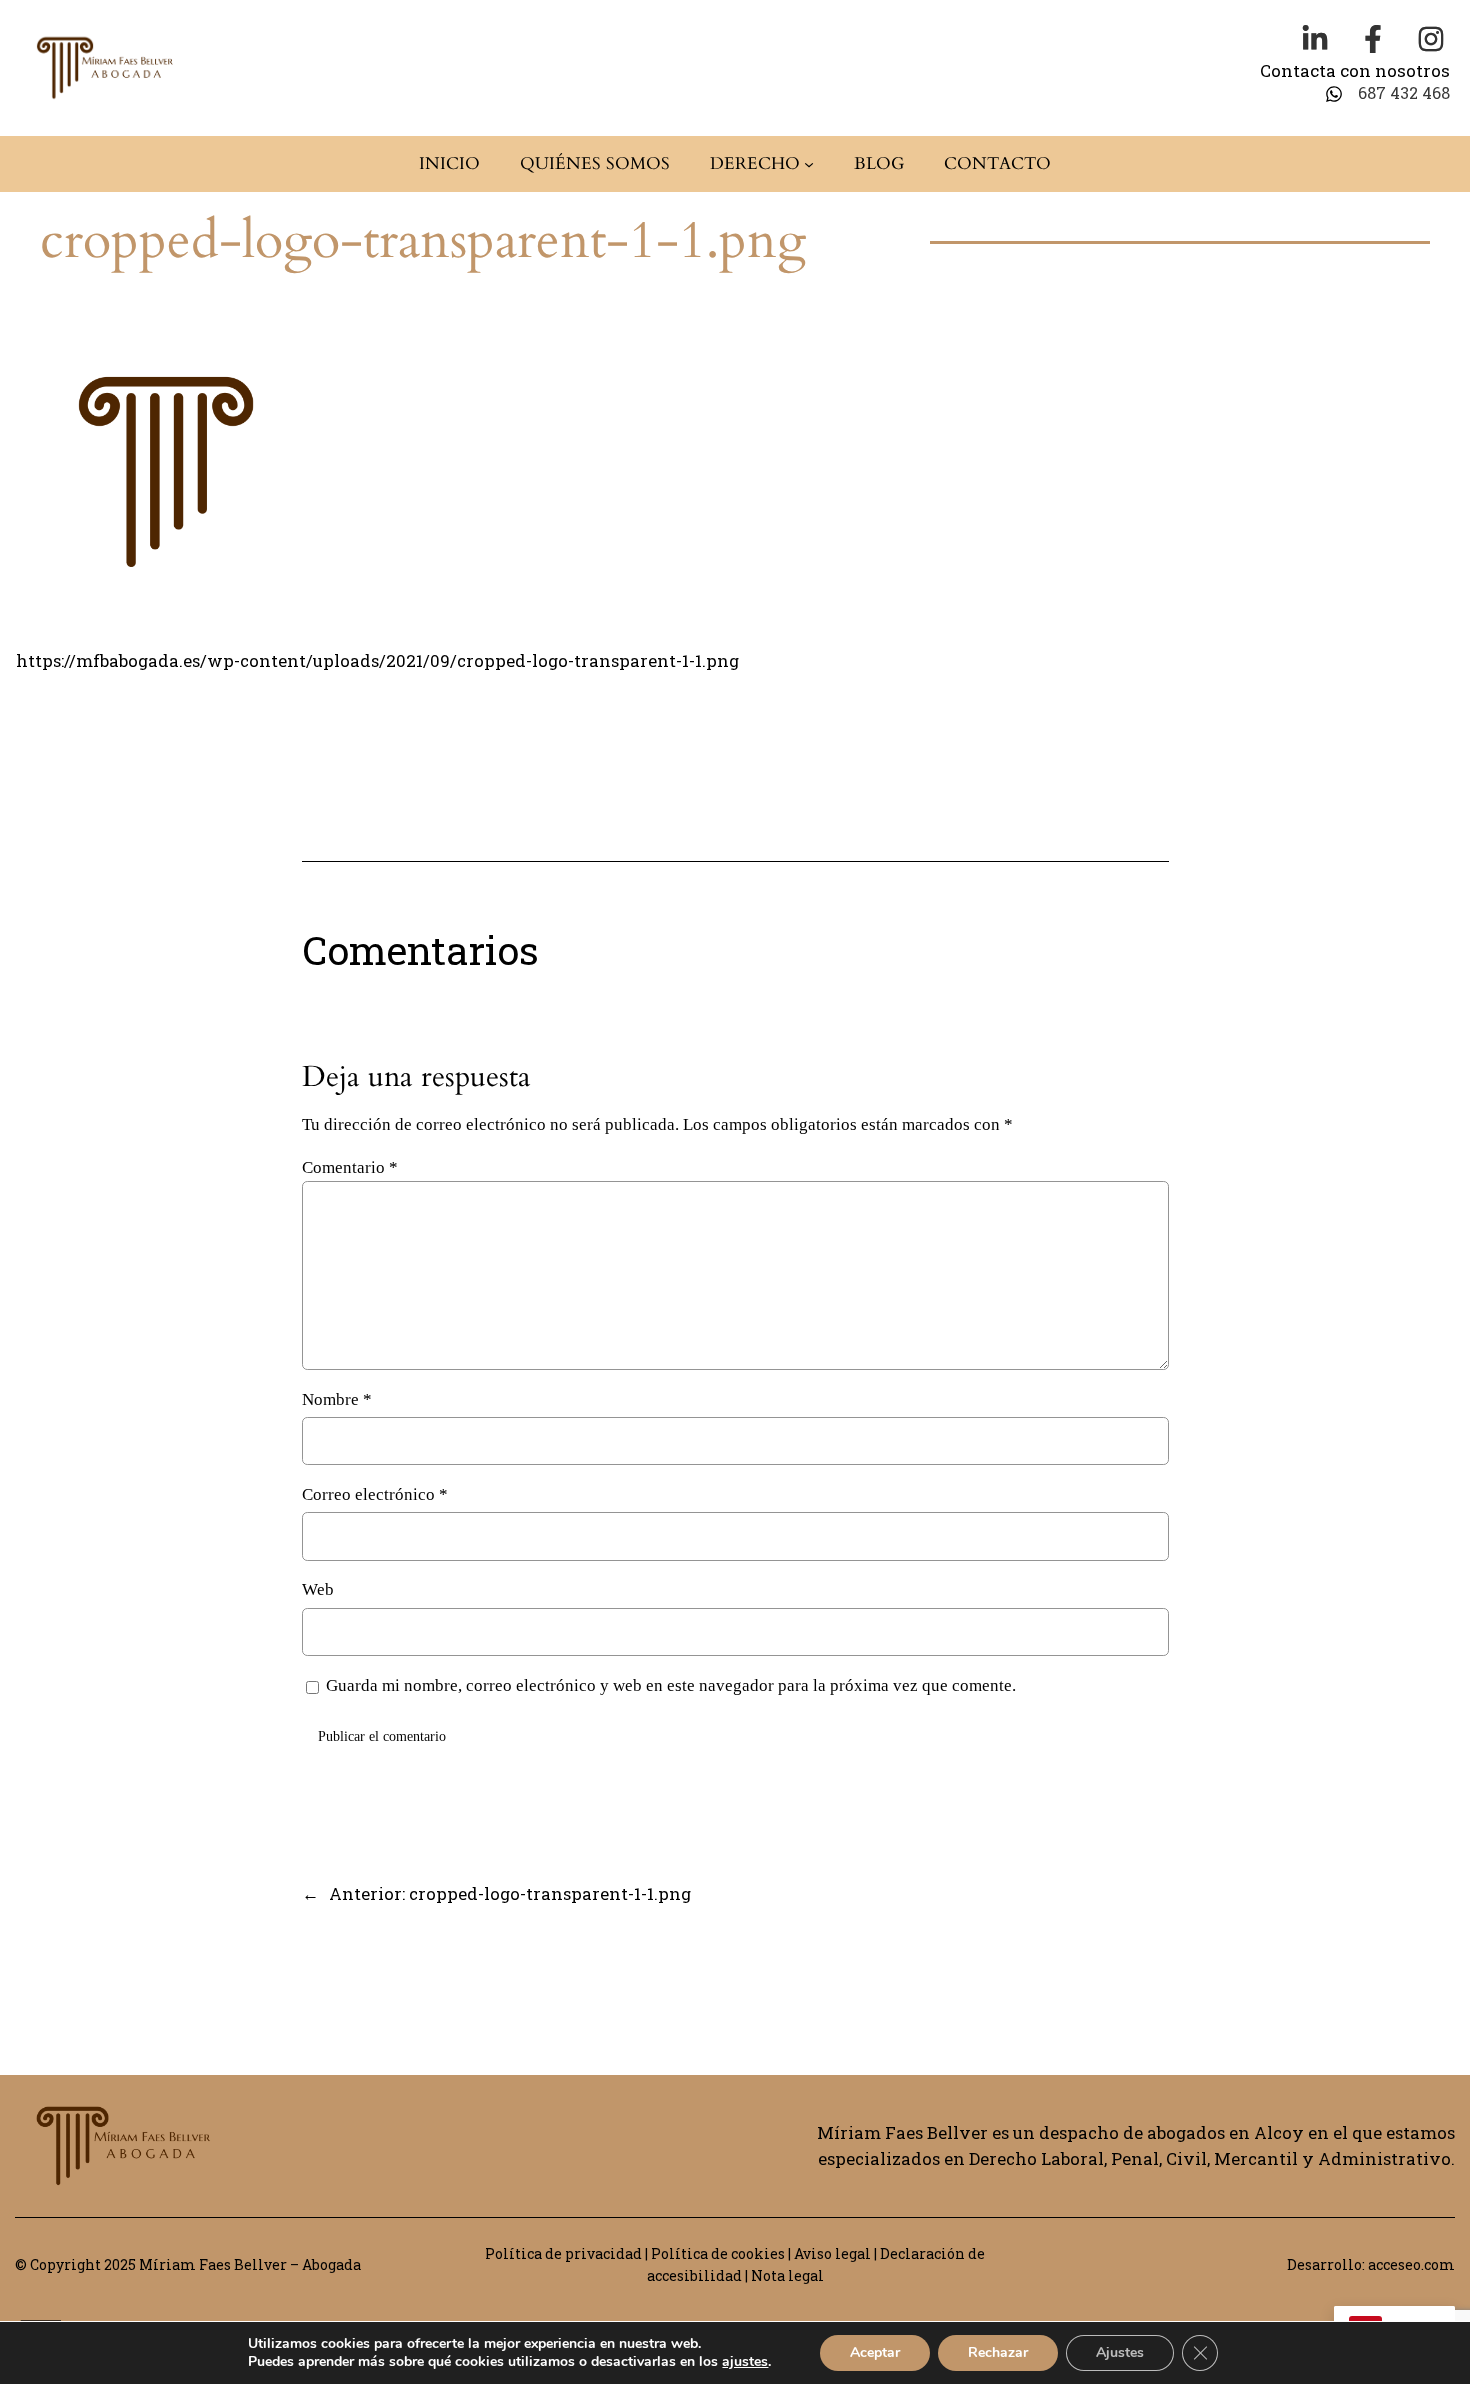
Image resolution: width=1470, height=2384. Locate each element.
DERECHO (755, 163)
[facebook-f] (1373, 39)
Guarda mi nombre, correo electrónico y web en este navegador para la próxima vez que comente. (671, 1685)
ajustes (745, 2362)
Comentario (350, 1167)
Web (318, 1589)
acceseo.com (1411, 2264)
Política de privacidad (563, 2253)
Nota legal (787, 2275)
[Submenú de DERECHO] (809, 164)
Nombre (337, 1399)
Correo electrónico (375, 1494)
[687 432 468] (1387, 93)
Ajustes (1120, 2352)
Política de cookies (718, 2253)
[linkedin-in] (1315, 39)
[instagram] (1431, 39)
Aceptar (875, 2352)
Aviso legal (832, 2253)
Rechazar (998, 2352)
